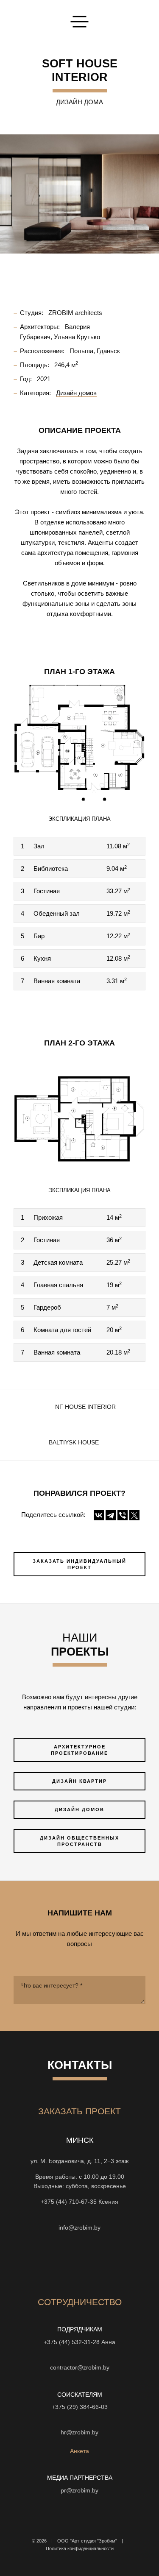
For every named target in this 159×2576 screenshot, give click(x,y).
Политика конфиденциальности (80, 2548)
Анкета (79, 2451)
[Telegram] (111, 1515)
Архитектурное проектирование (79, 1750)
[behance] (42, 2263)
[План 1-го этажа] (79, 743)
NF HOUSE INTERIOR (85, 1407)
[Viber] (123, 1515)
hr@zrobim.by (79, 2432)
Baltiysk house (74, 1443)
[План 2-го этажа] (79, 1114)
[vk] (87, 2263)
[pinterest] (103, 2263)
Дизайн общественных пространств (79, 1841)
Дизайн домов (79, 1809)
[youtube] (57, 2263)
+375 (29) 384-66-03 (80, 2407)
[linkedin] (118, 2263)
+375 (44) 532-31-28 (72, 2342)
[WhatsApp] (80, 2215)
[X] (134, 1515)
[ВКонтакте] (99, 1515)
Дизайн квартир (79, 1781)
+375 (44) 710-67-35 (69, 2202)
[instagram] (26, 2263)
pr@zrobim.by (79, 2491)
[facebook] (72, 2263)
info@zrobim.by (79, 2228)
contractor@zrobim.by (80, 2368)
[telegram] (133, 2263)
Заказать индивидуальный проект (79, 1564)
